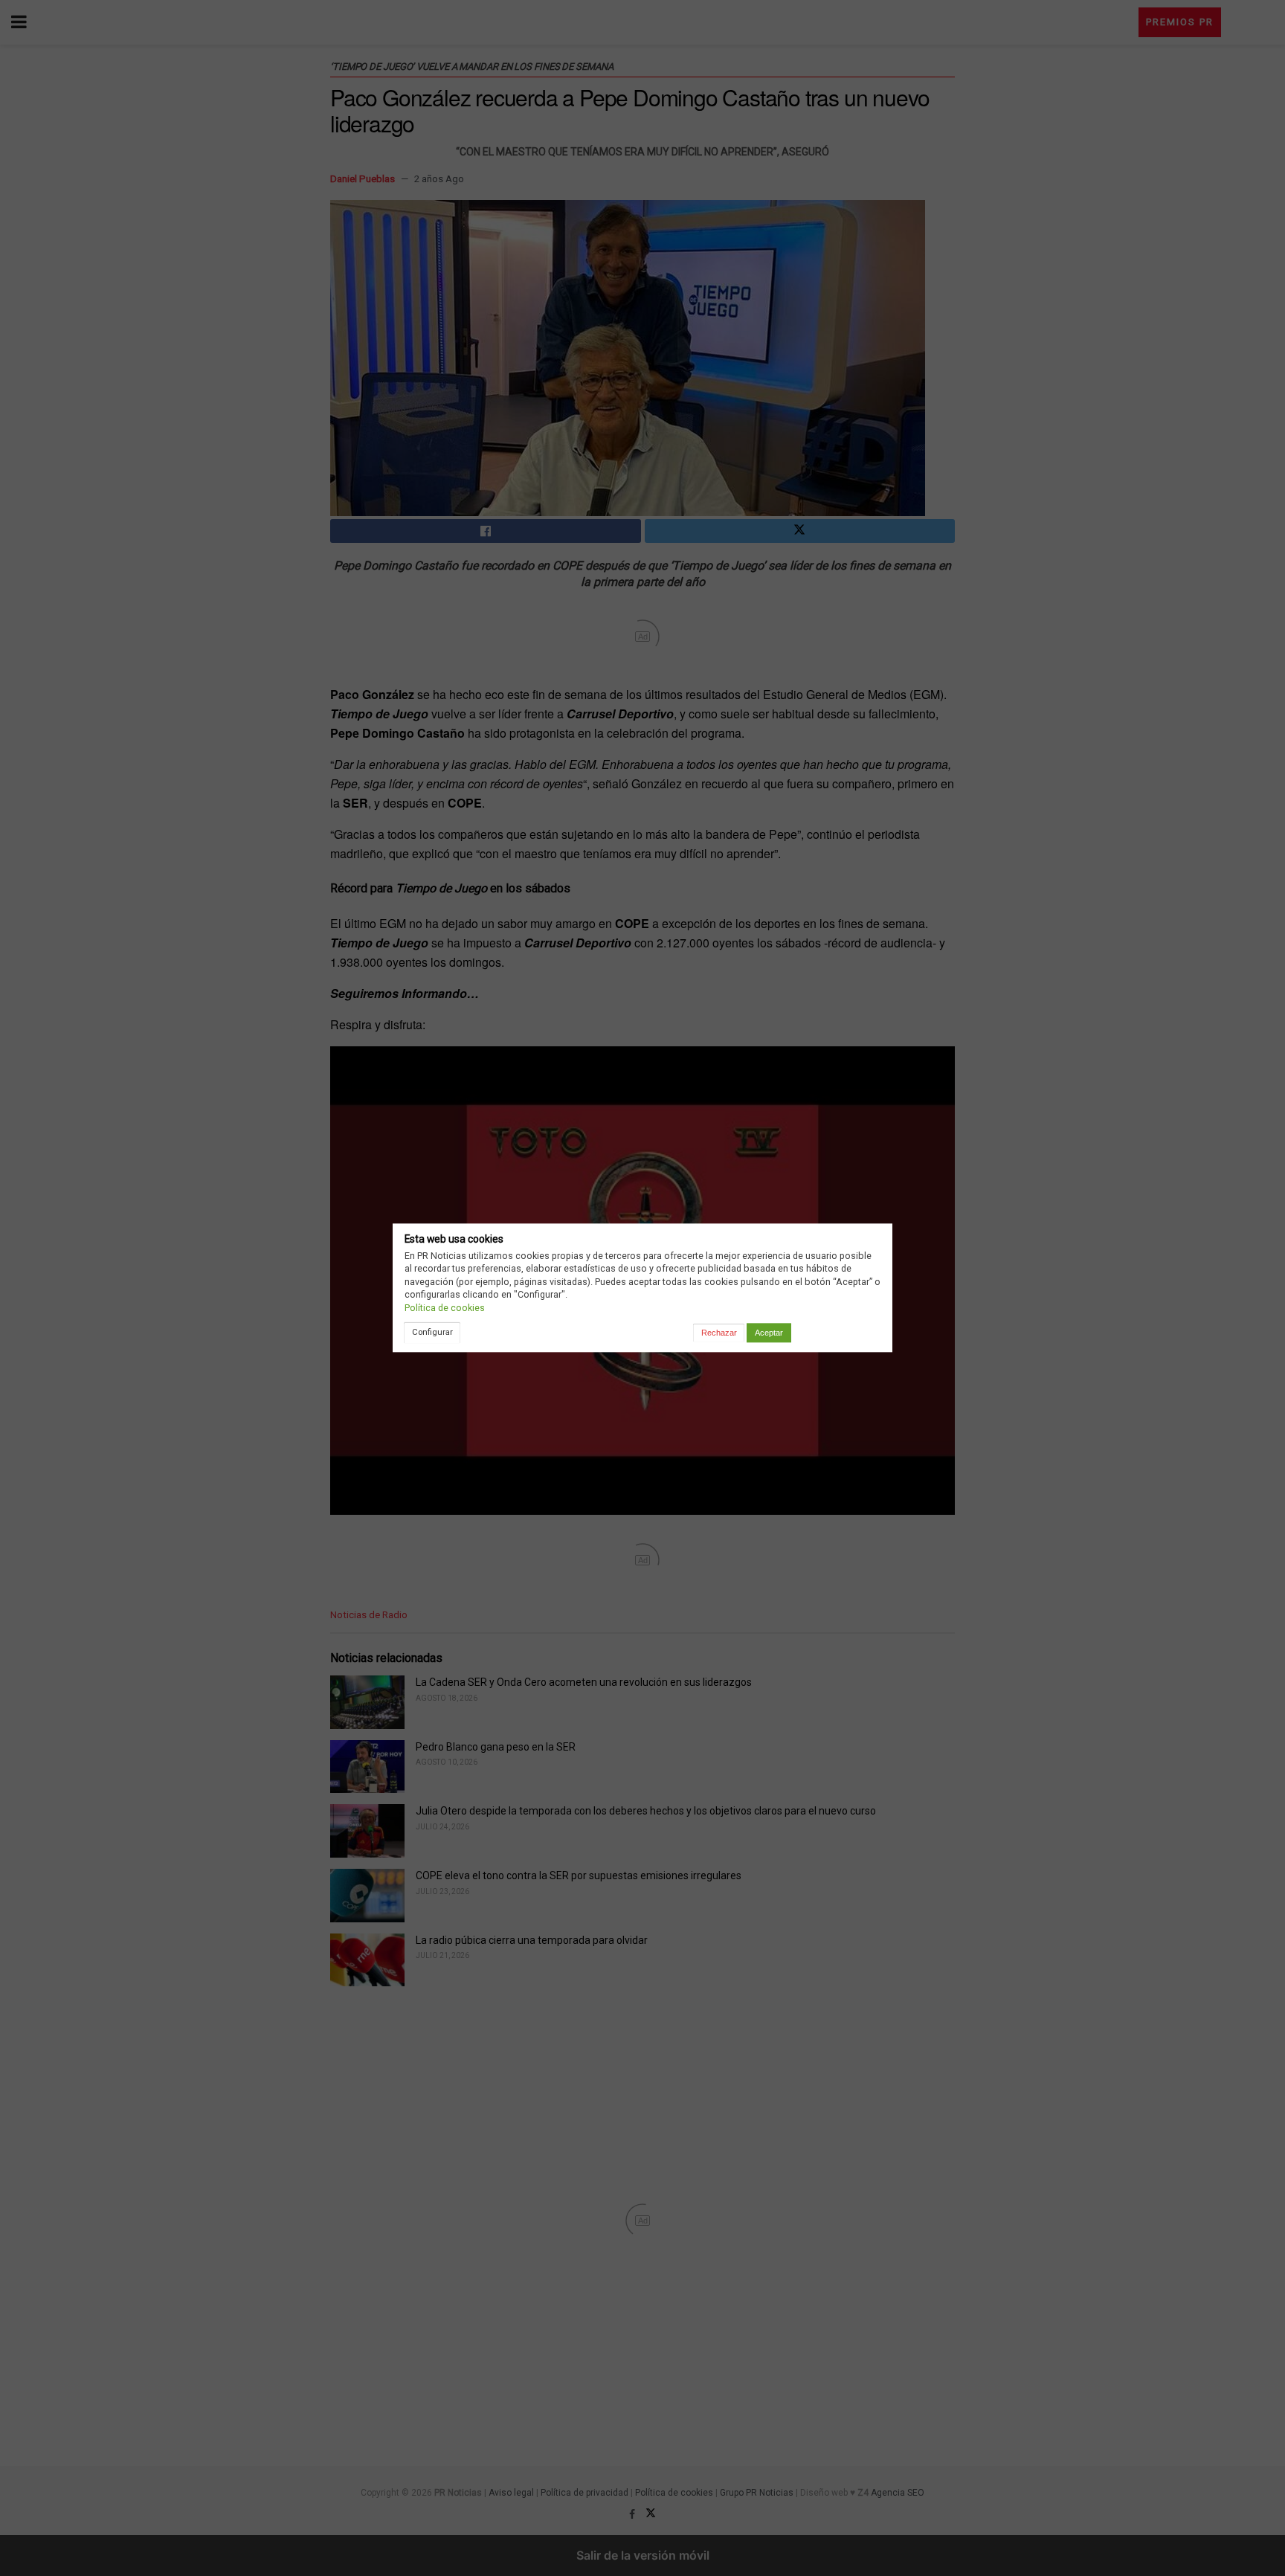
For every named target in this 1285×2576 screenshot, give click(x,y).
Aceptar (769, 1333)
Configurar (432, 1332)
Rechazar (719, 1333)
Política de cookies (445, 1308)
